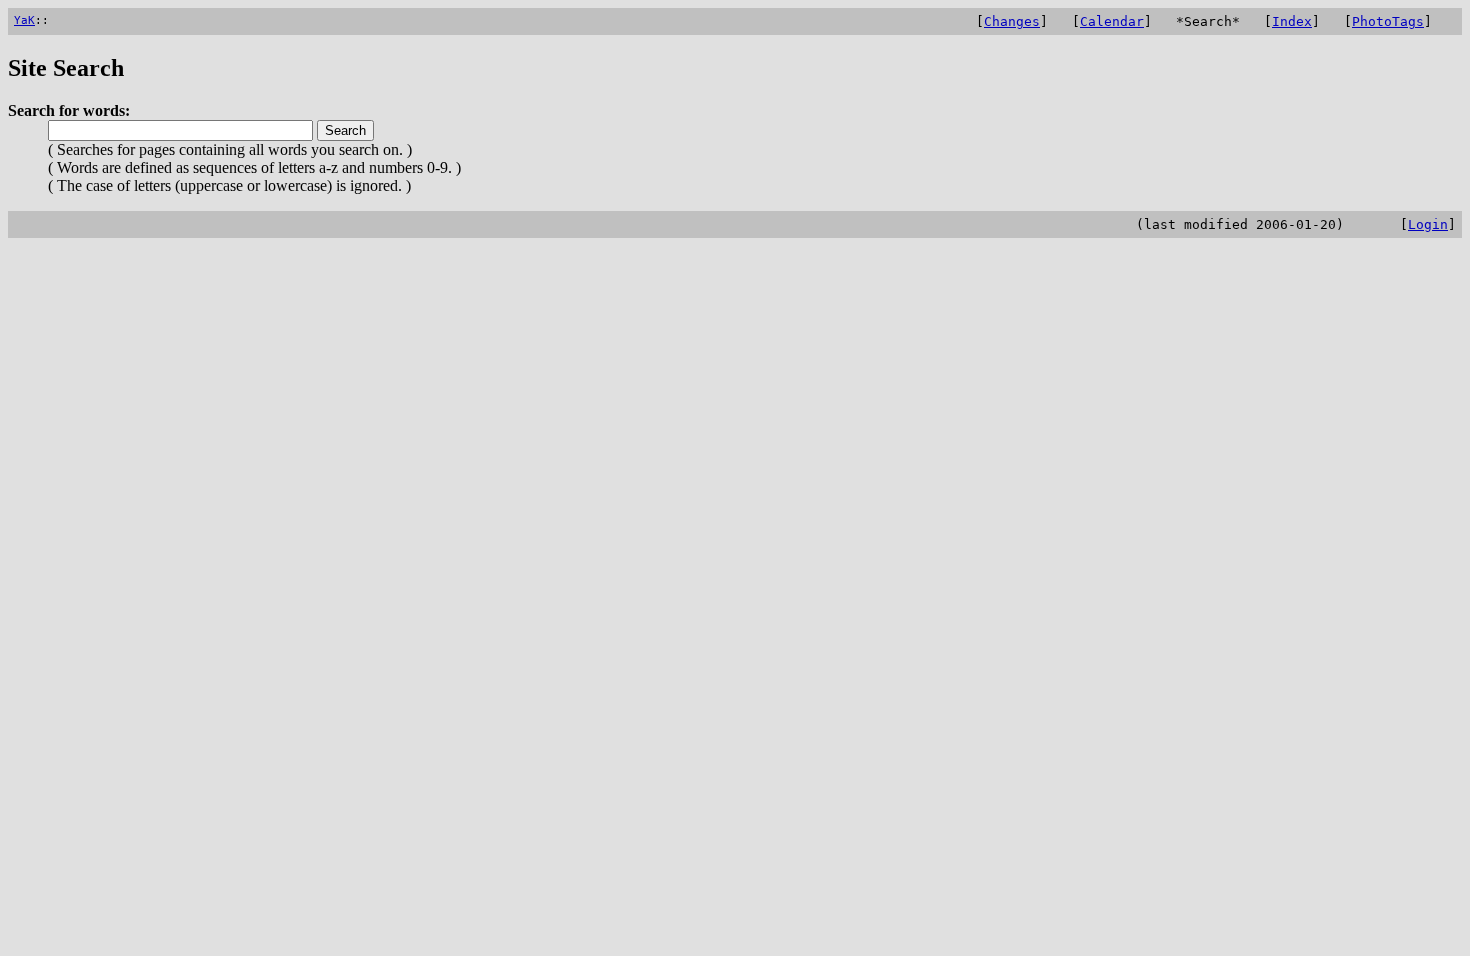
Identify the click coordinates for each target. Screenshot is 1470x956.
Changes (1012, 21)
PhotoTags (1388, 21)
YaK (24, 20)
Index (1292, 21)
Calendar (1112, 21)
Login (1428, 224)
